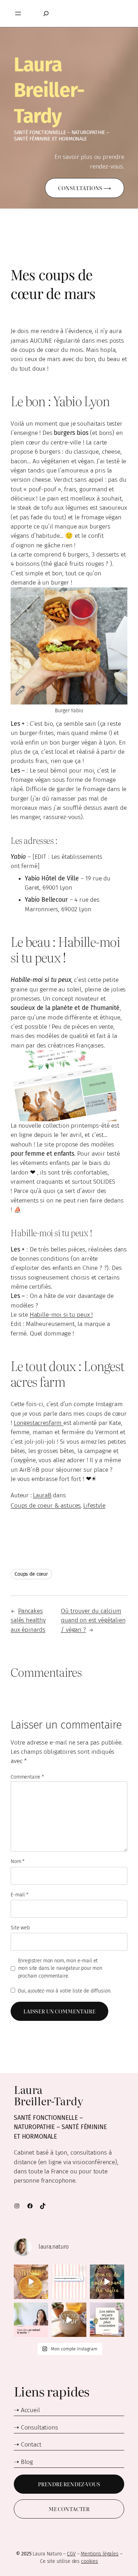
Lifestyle (94, 1506)
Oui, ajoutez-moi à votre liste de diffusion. (64, 1991)
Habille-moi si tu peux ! (61, 1315)
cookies (90, 2561)
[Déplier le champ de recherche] (46, 13)
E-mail (19, 1895)
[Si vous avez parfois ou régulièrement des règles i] (69, 2282)
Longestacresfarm (39, 1423)
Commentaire (27, 1777)
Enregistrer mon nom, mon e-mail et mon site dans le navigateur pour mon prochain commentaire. (60, 1968)
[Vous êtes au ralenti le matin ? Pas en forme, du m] (31, 2320)
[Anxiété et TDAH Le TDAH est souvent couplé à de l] (69, 2320)
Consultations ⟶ (85, 188)
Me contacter (69, 2509)
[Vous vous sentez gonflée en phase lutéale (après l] (107, 2282)
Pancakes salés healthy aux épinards (28, 1620)
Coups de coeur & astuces (46, 1506)
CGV (71, 2554)
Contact (31, 2445)
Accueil (30, 2410)
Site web (20, 1928)
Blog (27, 2462)
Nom (18, 1861)
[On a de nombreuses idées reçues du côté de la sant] (107, 2320)
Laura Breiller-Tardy (49, 90)
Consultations (39, 2428)
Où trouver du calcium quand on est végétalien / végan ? (93, 1620)
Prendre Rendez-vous (69, 2484)
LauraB (42, 1495)
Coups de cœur (31, 1574)
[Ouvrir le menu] (18, 13)
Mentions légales (100, 2554)
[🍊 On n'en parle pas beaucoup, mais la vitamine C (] (31, 2282)
